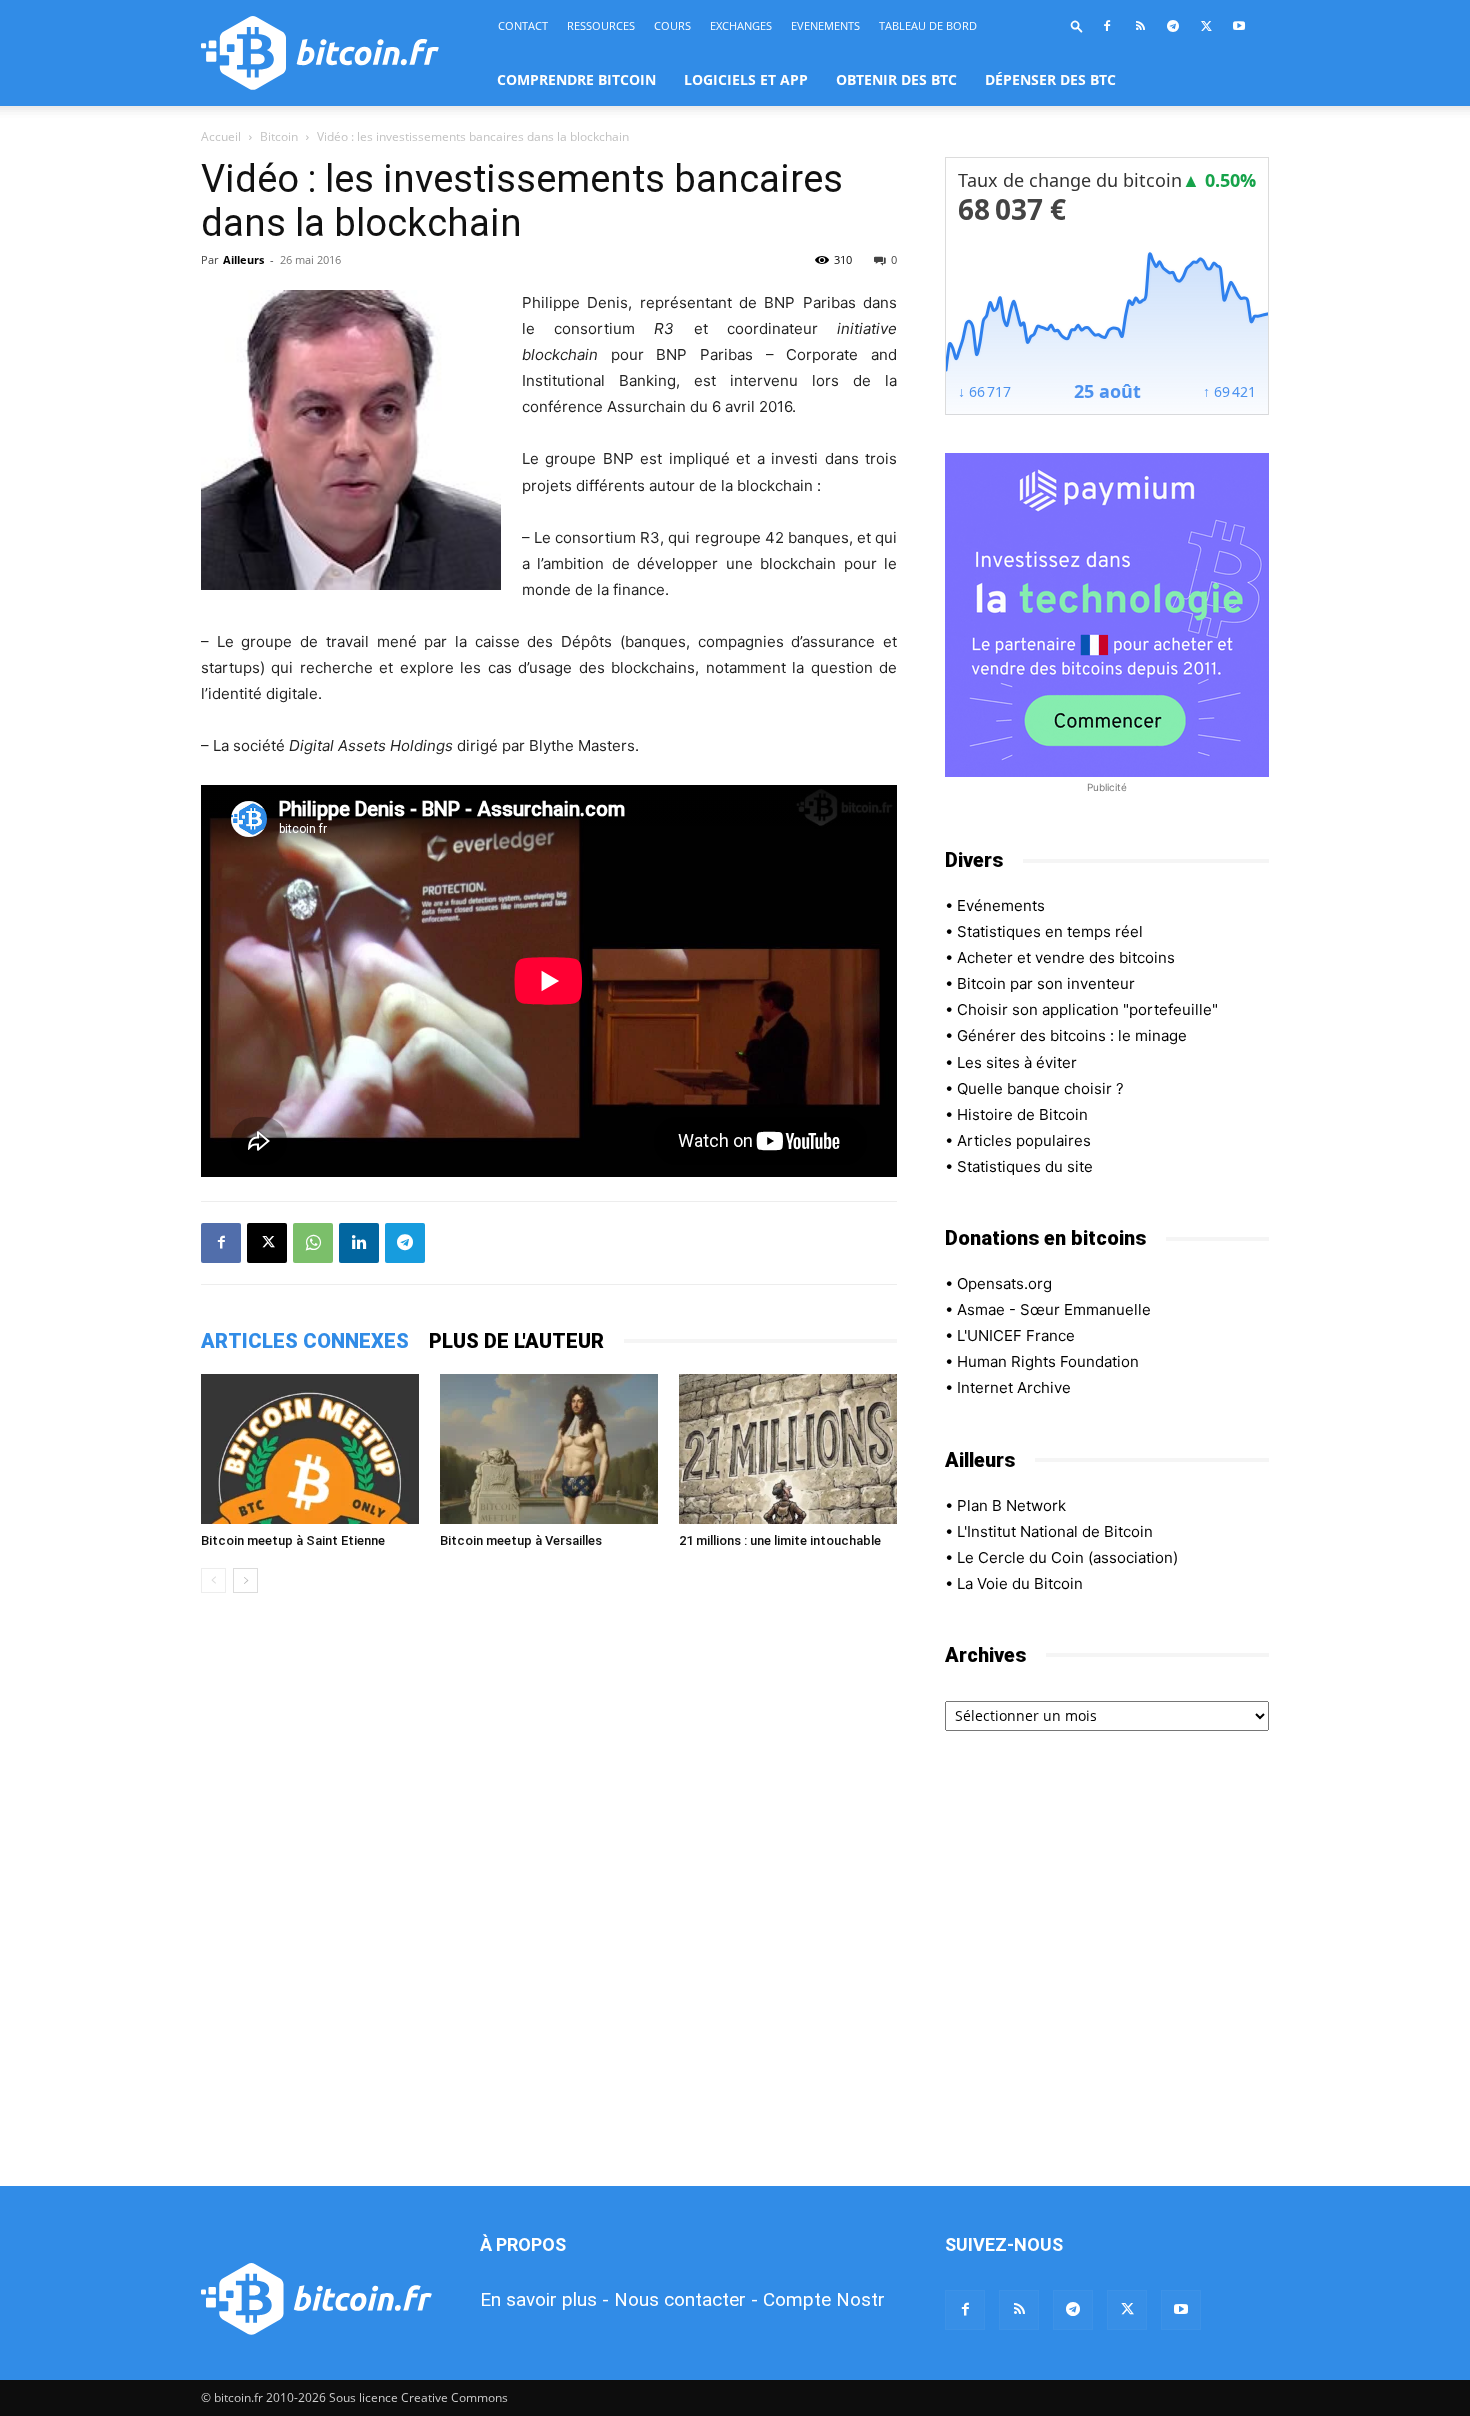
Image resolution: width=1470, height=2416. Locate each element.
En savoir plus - (544, 2299)
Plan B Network (1011, 1505)
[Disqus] (549, 1891)
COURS (672, 25)
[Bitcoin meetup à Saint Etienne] (310, 1449)
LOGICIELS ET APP (746, 79)
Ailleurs (243, 259)
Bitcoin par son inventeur (1046, 983)
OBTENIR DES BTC (896, 79)
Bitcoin (279, 136)
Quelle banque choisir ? (1040, 1088)
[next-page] (245, 1580)
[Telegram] (1173, 26)
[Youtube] (1239, 26)
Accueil (221, 136)
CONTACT (523, 25)
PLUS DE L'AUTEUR (516, 1341)
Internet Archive (1014, 1387)
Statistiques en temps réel (1050, 931)
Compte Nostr (824, 2299)
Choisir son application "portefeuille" (1087, 1009)
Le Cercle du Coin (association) (1067, 1557)
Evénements (1001, 905)
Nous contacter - (686, 2299)
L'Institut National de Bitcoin (1055, 1531)
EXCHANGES (741, 25)
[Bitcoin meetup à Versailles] (549, 1449)
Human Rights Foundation (1048, 1361)
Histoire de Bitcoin (1022, 1114)
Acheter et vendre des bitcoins (1066, 957)
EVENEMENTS (825, 25)
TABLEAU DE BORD (928, 25)
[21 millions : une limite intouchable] (788, 1449)
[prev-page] (213, 1580)
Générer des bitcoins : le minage (1072, 1035)
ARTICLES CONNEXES (305, 1341)
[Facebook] (1107, 26)
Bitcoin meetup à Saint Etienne (293, 1540)
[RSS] (1140, 26)
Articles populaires (1024, 1140)
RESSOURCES (601, 25)
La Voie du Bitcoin (1020, 1583)
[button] (1077, 25)
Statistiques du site (1025, 1166)
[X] (1206, 26)
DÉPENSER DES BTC (1050, 79)
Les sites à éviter (1017, 1062)
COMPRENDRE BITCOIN (576, 79)
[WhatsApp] (313, 1243)
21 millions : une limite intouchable (780, 1540)
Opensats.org (1004, 1283)
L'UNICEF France (1016, 1335)
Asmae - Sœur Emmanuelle (1054, 1309)
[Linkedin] (359, 1243)
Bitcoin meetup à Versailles (521, 1540)
